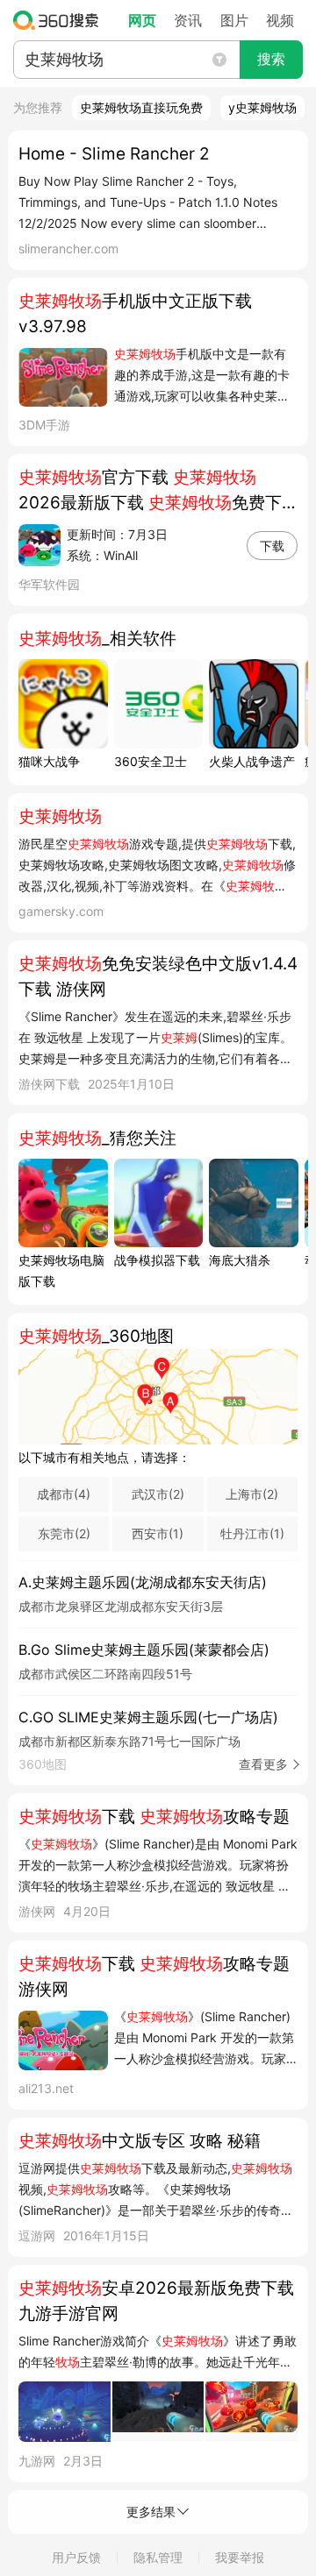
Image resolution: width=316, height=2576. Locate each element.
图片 (234, 20)
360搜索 (60, 20)
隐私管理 (158, 2557)
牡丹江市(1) (252, 1533)
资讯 (188, 20)
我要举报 (240, 2557)
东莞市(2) (64, 1533)
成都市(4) (64, 1494)
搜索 (271, 59)
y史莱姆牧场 (262, 107)
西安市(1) (158, 1533)
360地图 (153, 1764)
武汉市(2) (158, 1494)
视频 (280, 20)
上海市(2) (252, 1494)
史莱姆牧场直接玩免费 (141, 107)
